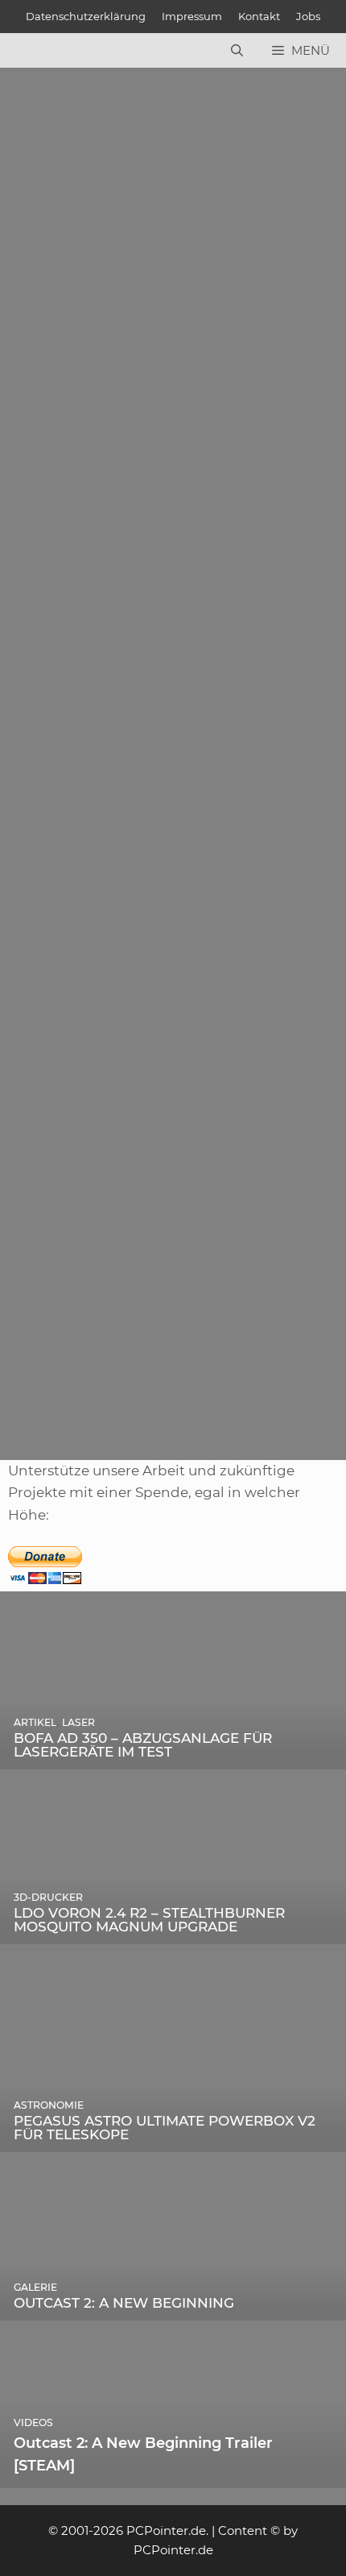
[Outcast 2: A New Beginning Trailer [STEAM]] (173, 2477)
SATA (206, 519)
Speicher (262, 941)
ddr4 (181, 941)
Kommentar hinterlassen (91, 369)
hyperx (249, 1377)
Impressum (192, 16)
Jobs (308, 16)
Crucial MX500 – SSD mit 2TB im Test (132, 388)
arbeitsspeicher (81, 1377)
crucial (55, 519)
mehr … (142, 455)
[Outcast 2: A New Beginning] (173, 2308)
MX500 (164, 519)
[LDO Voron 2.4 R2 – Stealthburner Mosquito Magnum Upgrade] (173, 1932)
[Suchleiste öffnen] (237, 51)
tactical (72, 1399)
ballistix (93, 941)
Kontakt (259, 16)
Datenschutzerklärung (86, 16)
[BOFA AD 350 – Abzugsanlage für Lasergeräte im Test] (173, 1757)
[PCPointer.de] (48, 51)
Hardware (65, 498)
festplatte (109, 519)
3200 (50, 941)
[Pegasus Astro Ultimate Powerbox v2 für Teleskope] (173, 2141)
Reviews (125, 498)
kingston (301, 1377)
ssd (237, 519)
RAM (216, 941)
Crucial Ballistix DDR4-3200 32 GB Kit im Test (157, 809)
